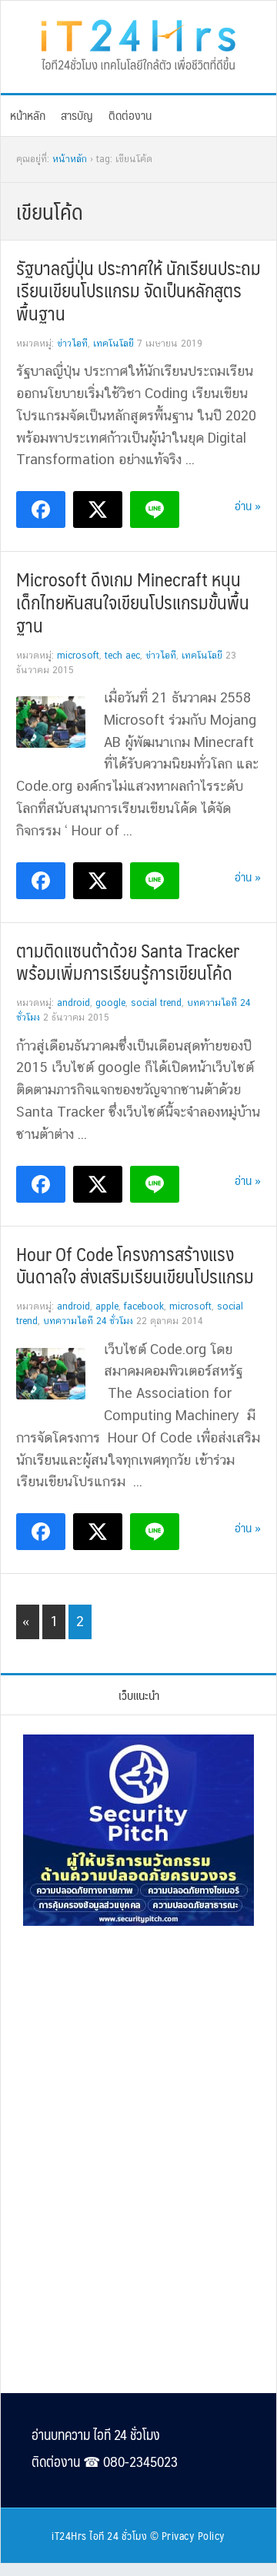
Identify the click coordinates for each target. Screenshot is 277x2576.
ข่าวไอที (72, 344)
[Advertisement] (138, 2043)
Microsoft (78, 656)
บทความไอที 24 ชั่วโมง (88, 1321)
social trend (156, 1003)
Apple (107, 1306)
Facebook (144, 1306)
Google (110, 1003)
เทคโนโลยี (113, 344)
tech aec (122, 656)
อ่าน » (248, 505)
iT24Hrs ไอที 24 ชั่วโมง (99, 2535)
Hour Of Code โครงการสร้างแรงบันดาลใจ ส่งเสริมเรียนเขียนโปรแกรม (135, 1265)
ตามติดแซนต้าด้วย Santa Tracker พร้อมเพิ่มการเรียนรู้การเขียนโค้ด (128, 961)
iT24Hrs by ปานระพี (138, 43)
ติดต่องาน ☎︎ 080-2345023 (105, 2461)
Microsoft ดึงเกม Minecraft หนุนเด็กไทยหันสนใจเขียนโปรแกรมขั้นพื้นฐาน (133, 602)
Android (73, 1003)
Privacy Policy (194, 2535)
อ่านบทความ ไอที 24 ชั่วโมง (96, 2435)
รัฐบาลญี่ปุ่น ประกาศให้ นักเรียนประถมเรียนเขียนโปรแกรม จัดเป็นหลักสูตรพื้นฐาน (138, 290)
